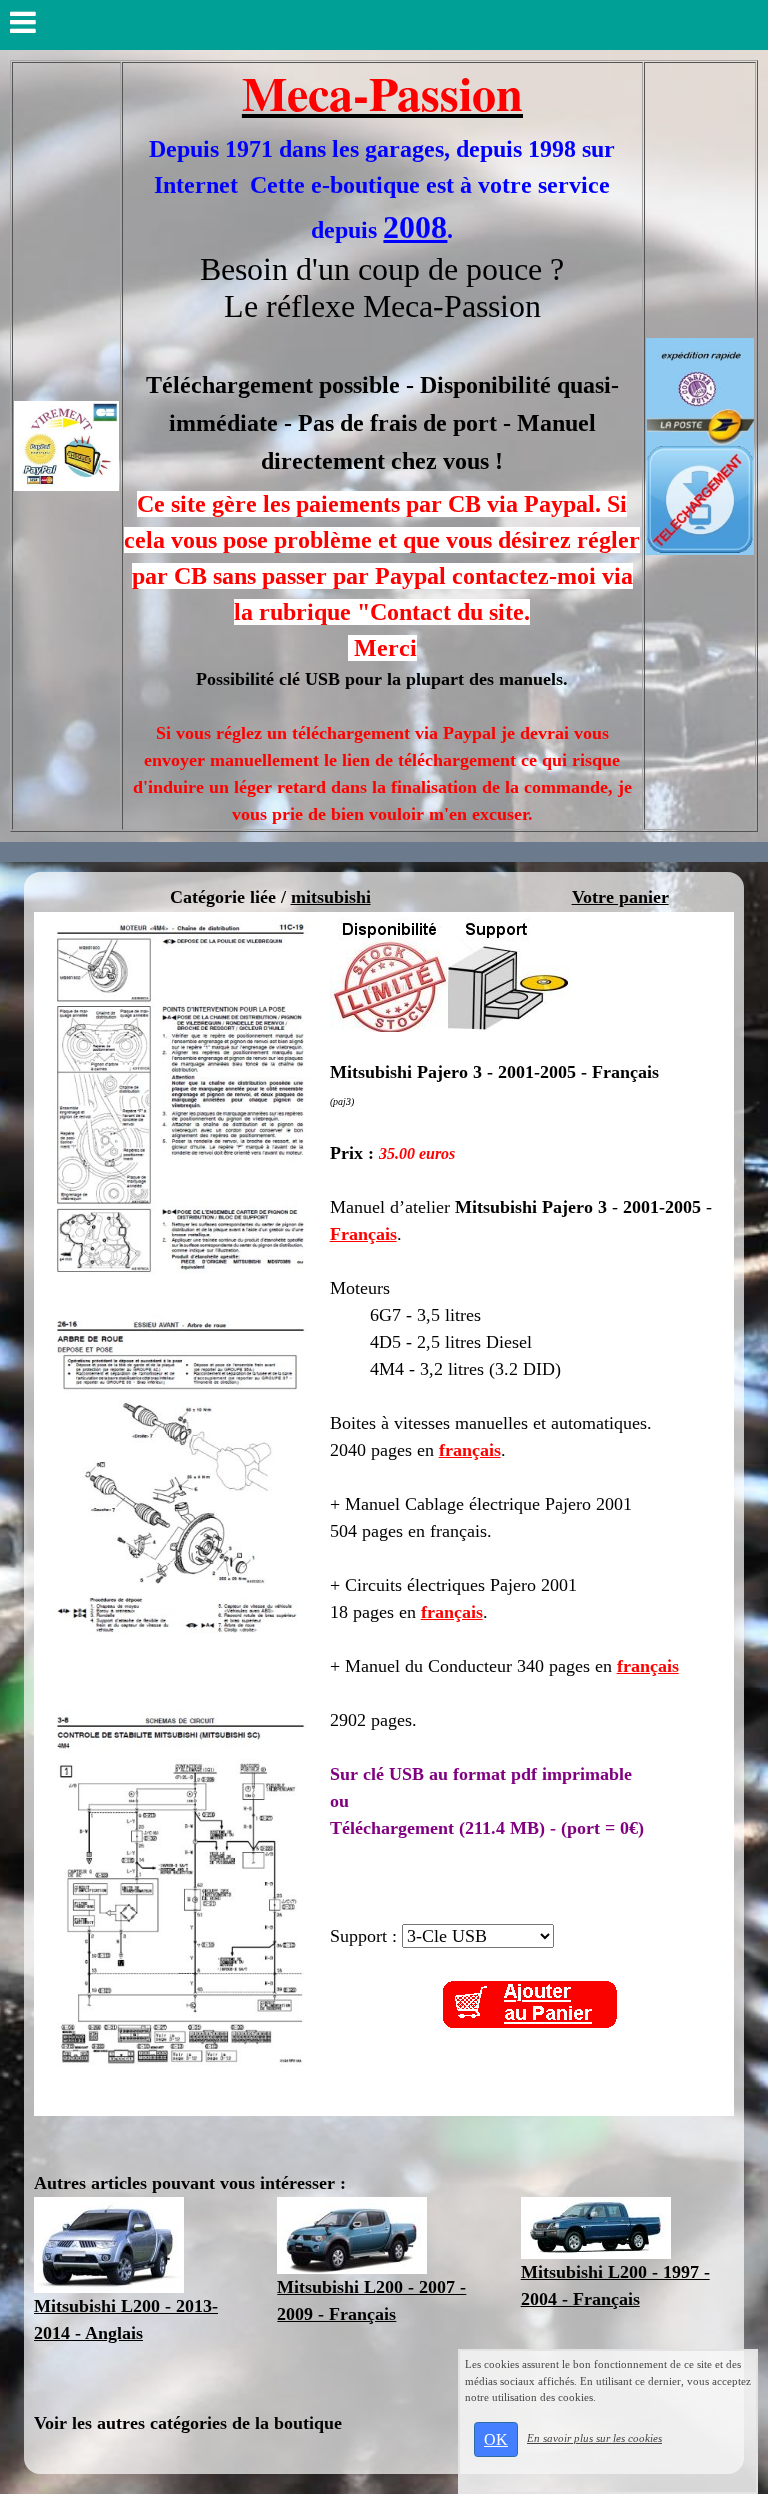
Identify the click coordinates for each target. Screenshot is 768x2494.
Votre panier (620, 897)
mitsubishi (331, 897)
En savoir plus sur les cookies (594, 2438)
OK (496, 2439)
